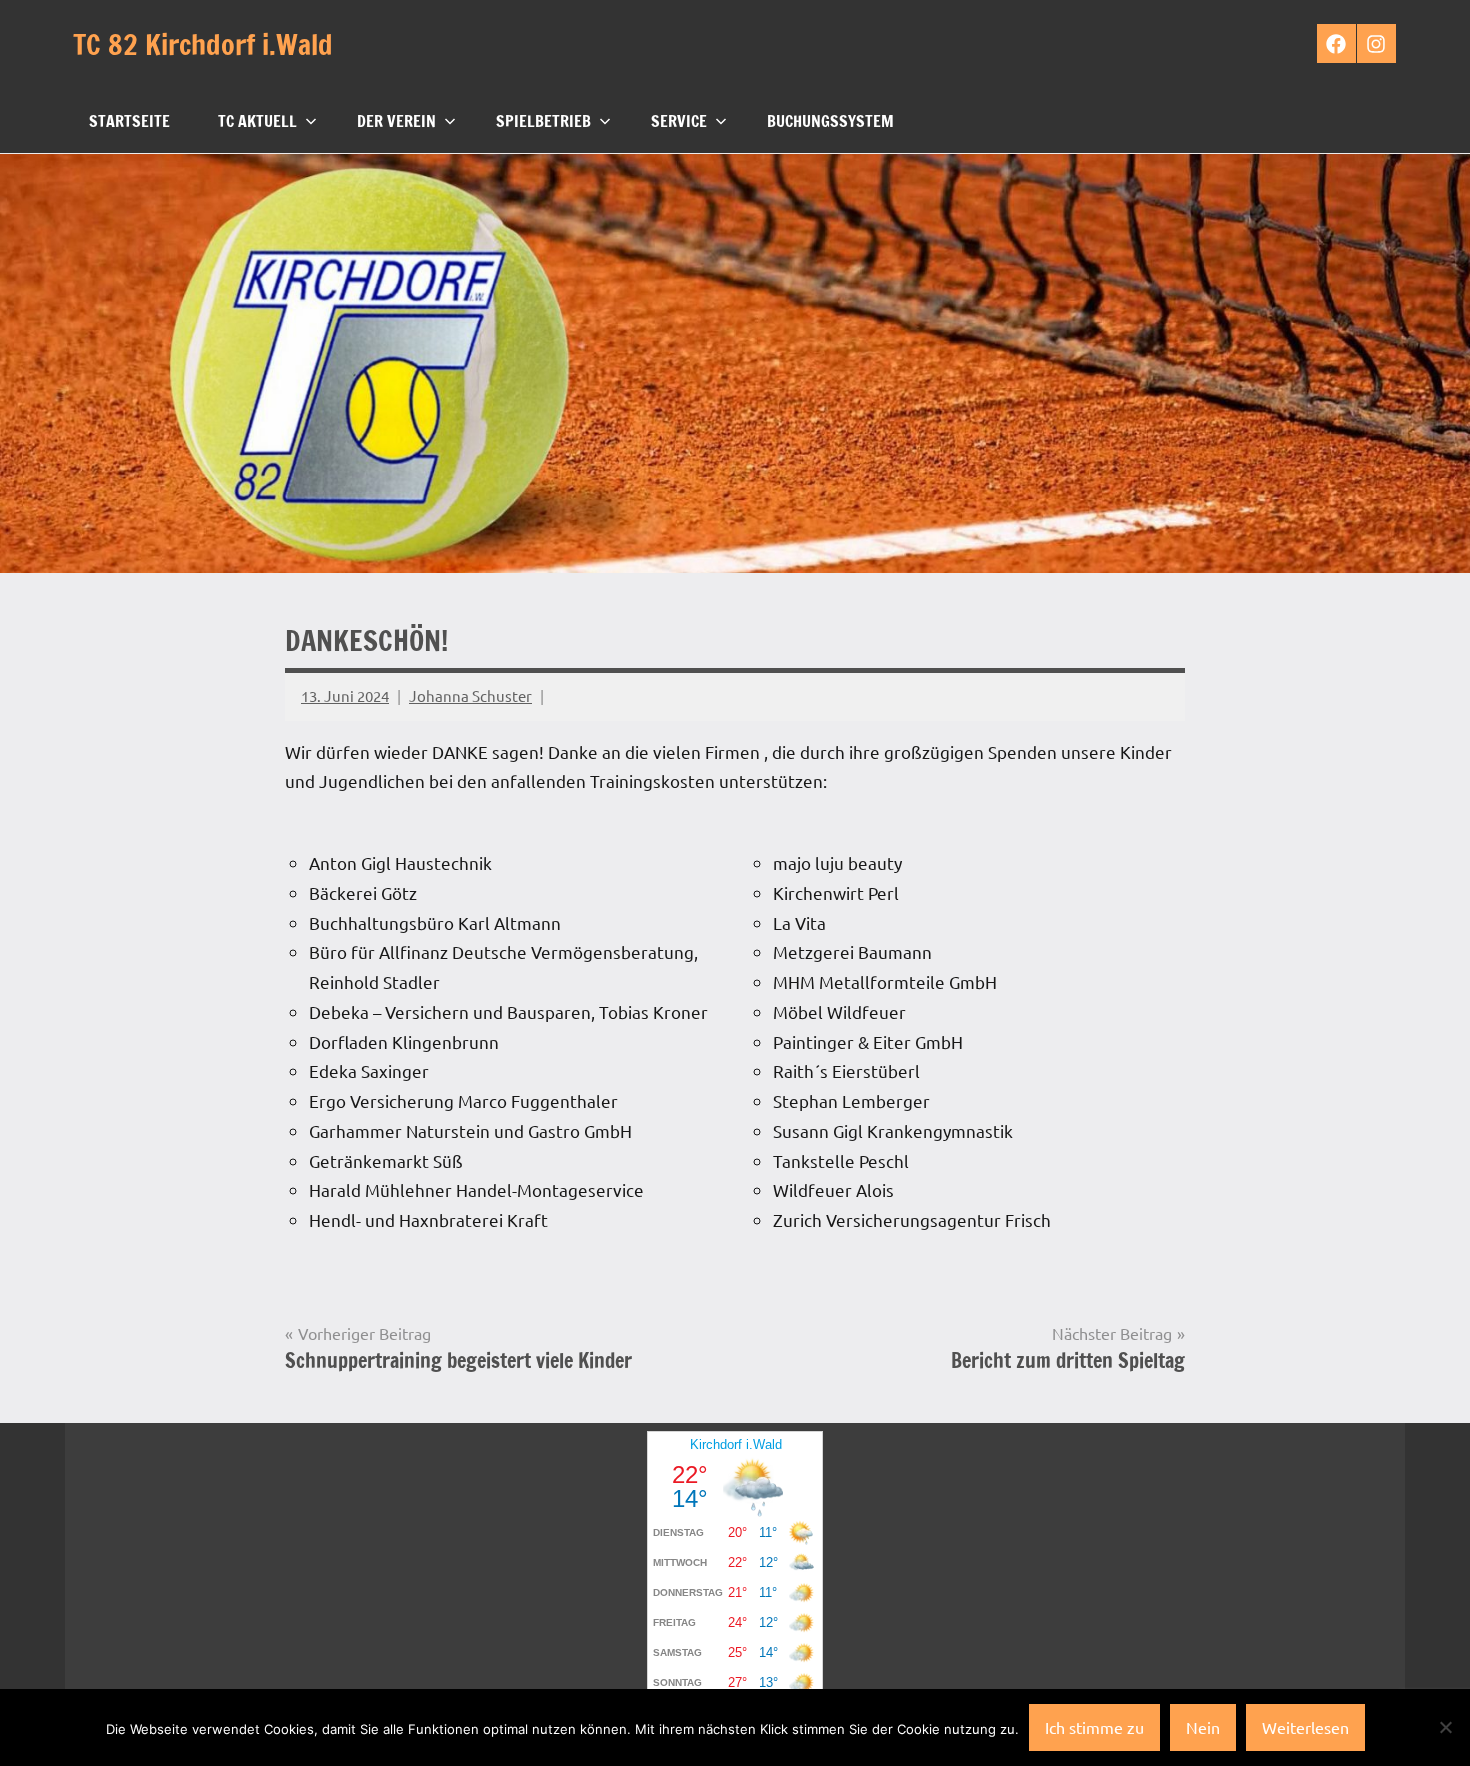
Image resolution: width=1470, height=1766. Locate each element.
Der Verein (396, 121)
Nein (1203, 1727)
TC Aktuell (257, 121)
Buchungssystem (830, 121)
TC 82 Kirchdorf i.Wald (203, 44)
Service (679, 121)
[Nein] (1445, 1727)
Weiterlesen (1305, 1727)
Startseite (129, 121)
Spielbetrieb (543, 121)
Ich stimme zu (1094, 1727)
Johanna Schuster (470, 695)
